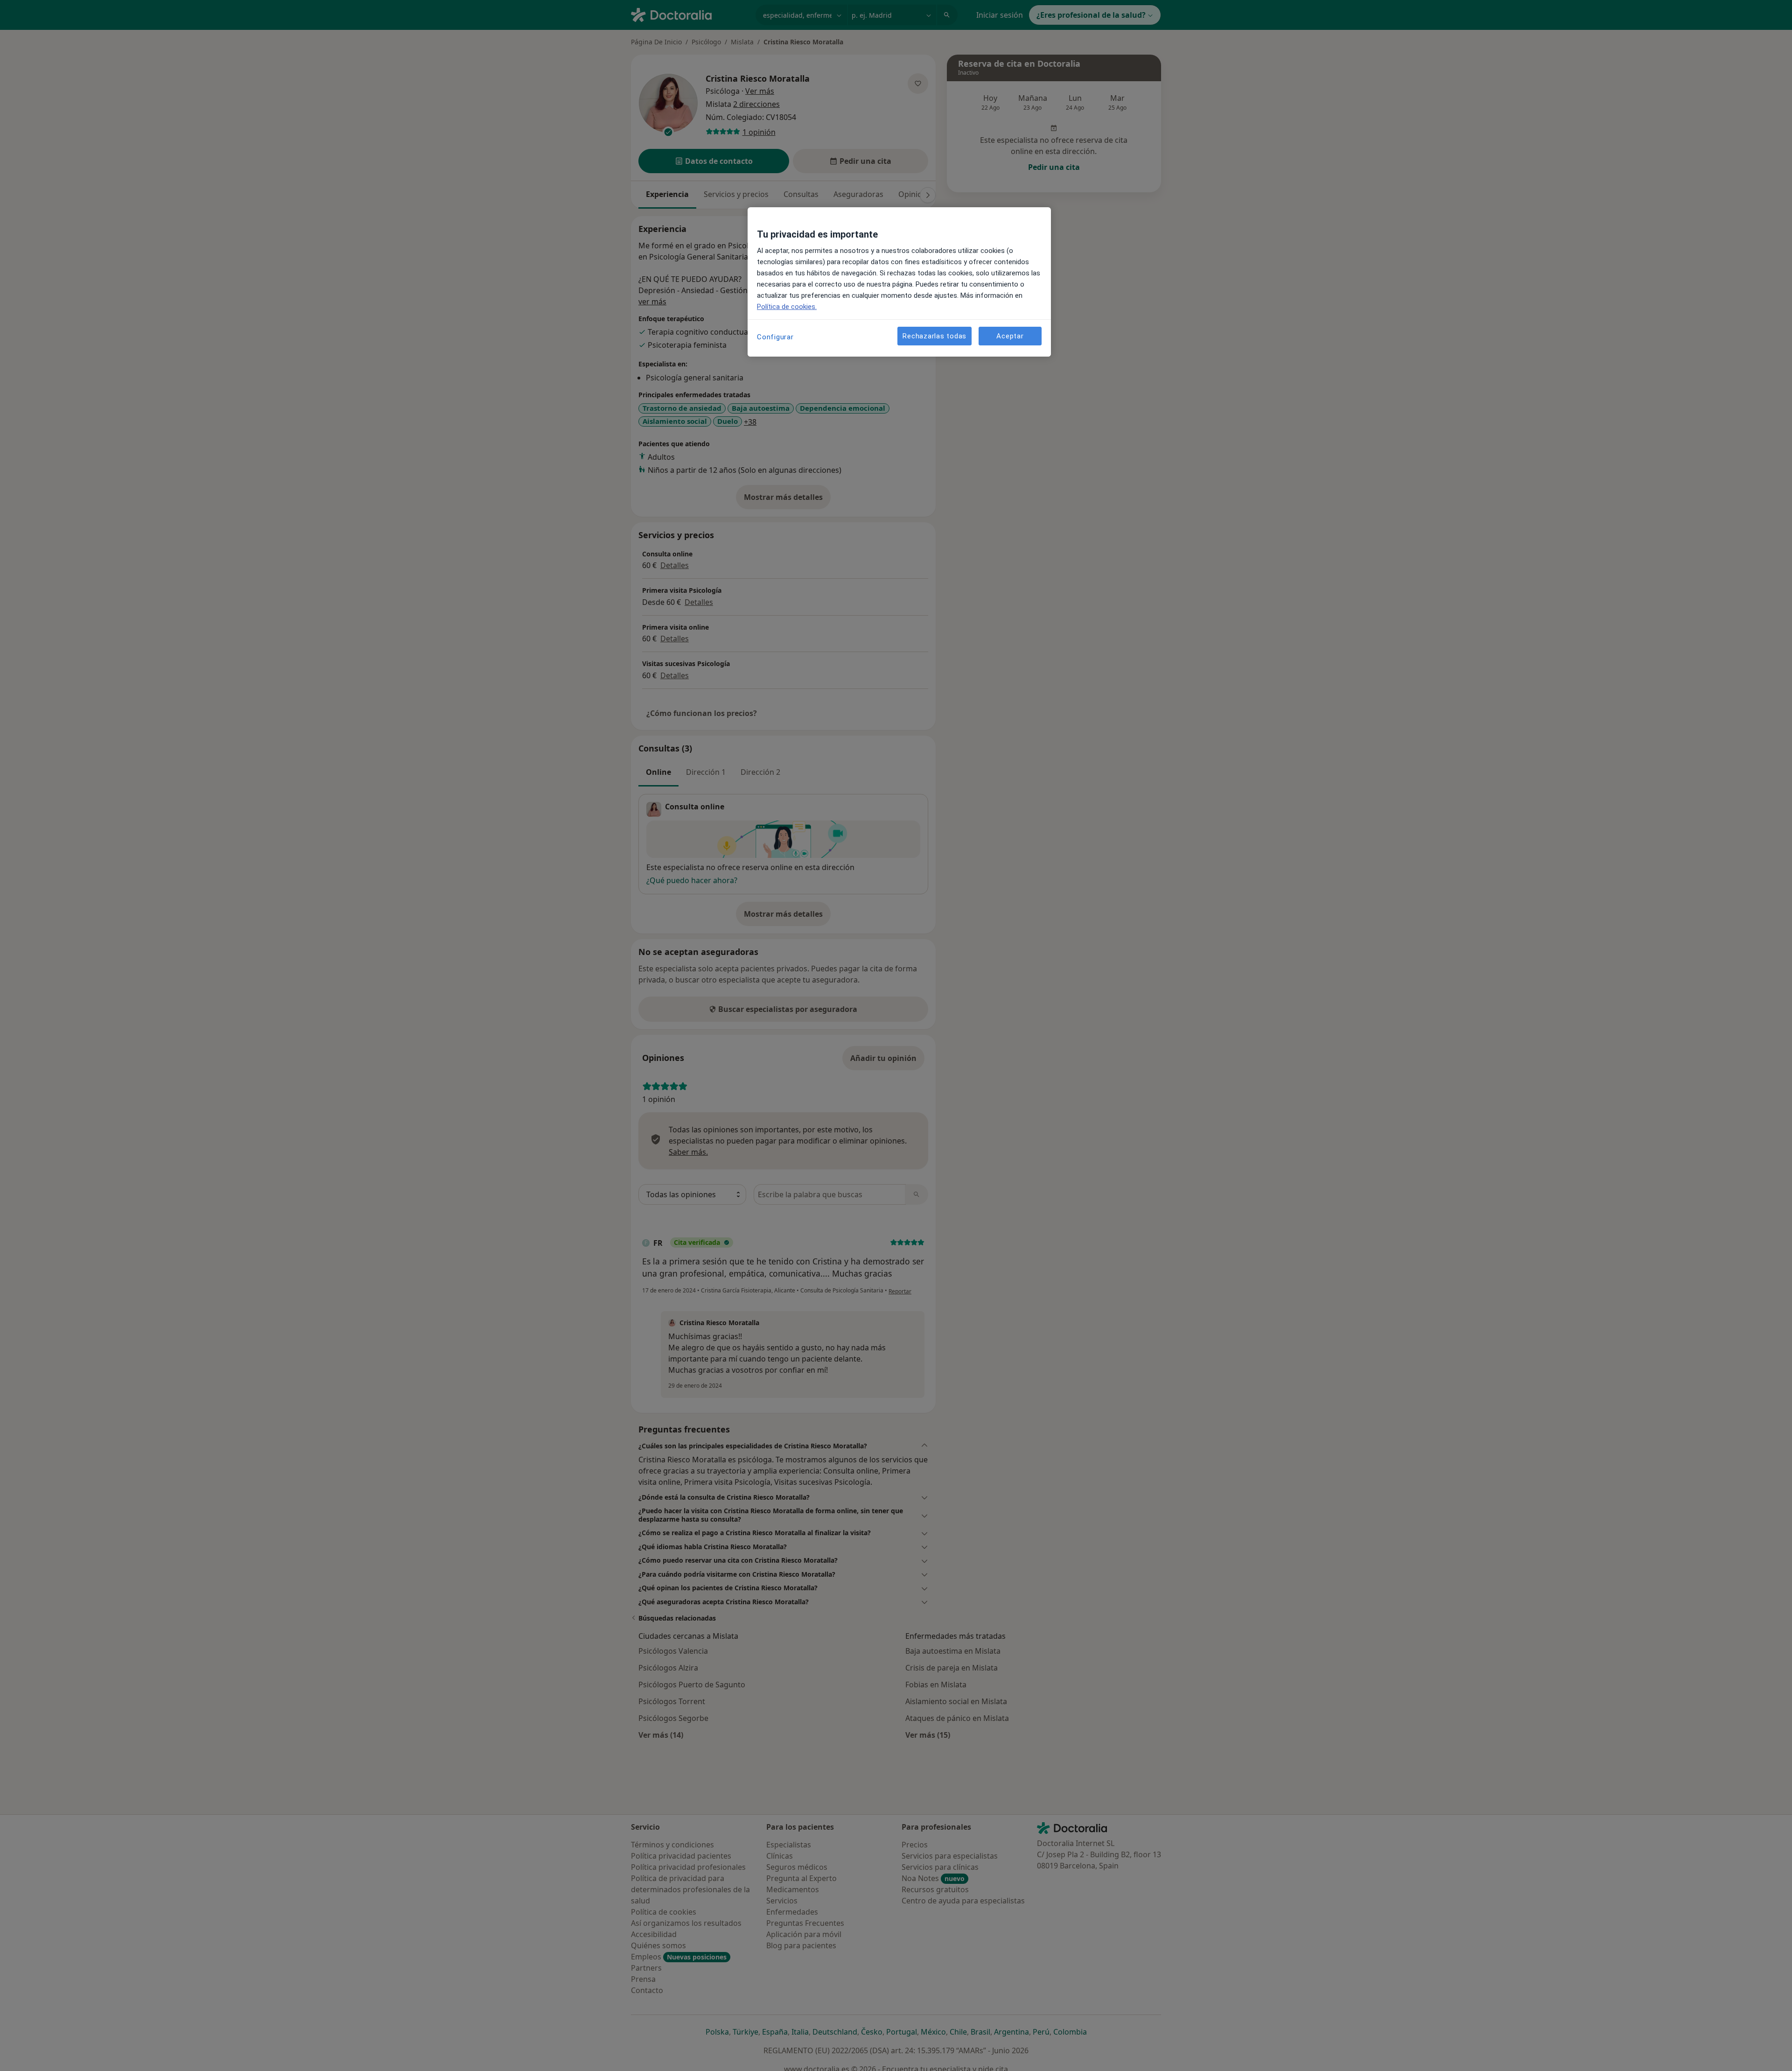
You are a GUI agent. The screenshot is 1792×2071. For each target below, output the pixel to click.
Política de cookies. (787, 307)
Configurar (775, 337)
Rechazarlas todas (934, 336)
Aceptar (1010, 336)
